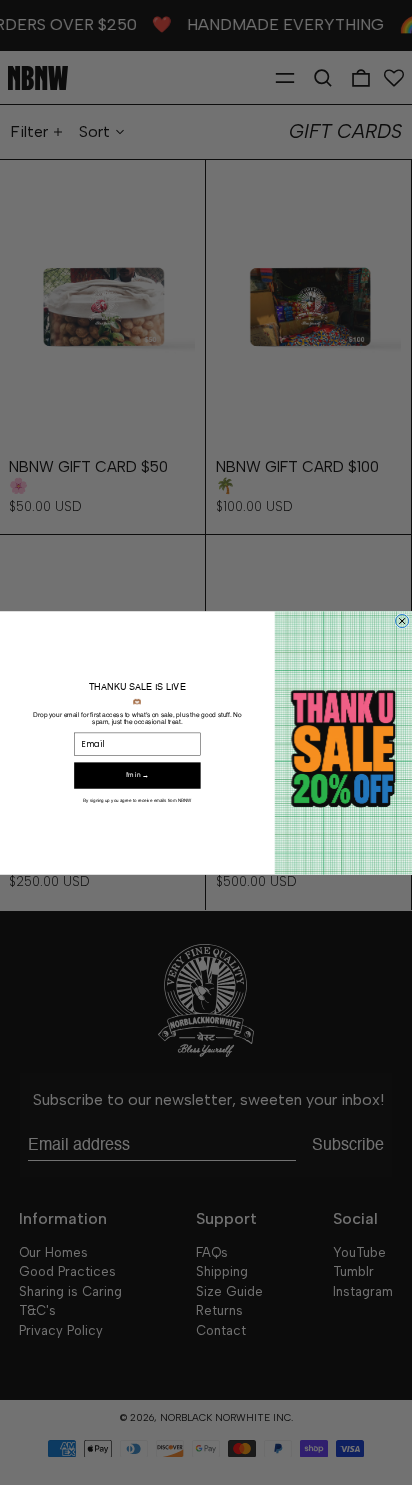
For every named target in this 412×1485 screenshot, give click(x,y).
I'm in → (137, 775)
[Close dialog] (402, 620)
